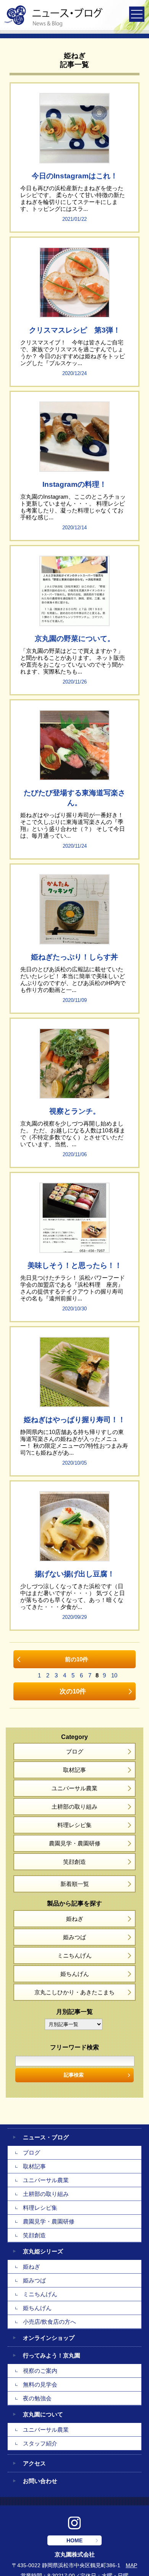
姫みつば (74, 1937)
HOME (74, 2540)
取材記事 (74, 1770)
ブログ (75, 1751)
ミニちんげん (74, 1955)
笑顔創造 (74, 1862)
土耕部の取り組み (74, 1807)
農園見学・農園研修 (75, 1843)
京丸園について (43, 2414)
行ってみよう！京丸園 (52, 2355)
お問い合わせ (40, 2481)
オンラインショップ (49, 2338)
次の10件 (73, 1691)
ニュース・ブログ (46, 2137)
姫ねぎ (75, 1919)
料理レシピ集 (74, 1825)
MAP (131, 2565)
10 (114, 1675)
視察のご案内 (40, 2371)
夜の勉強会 (37, 2398)
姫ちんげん (75, 1974)
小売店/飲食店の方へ (49, 2322)
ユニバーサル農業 (74, 1788)
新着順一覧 (75, 1884)
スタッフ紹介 (40, 2443)
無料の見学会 (40, 2384)
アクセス (34, 2463)
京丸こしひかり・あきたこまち (74, 1992)
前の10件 (77, 1659)
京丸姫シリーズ (43, 2251)
